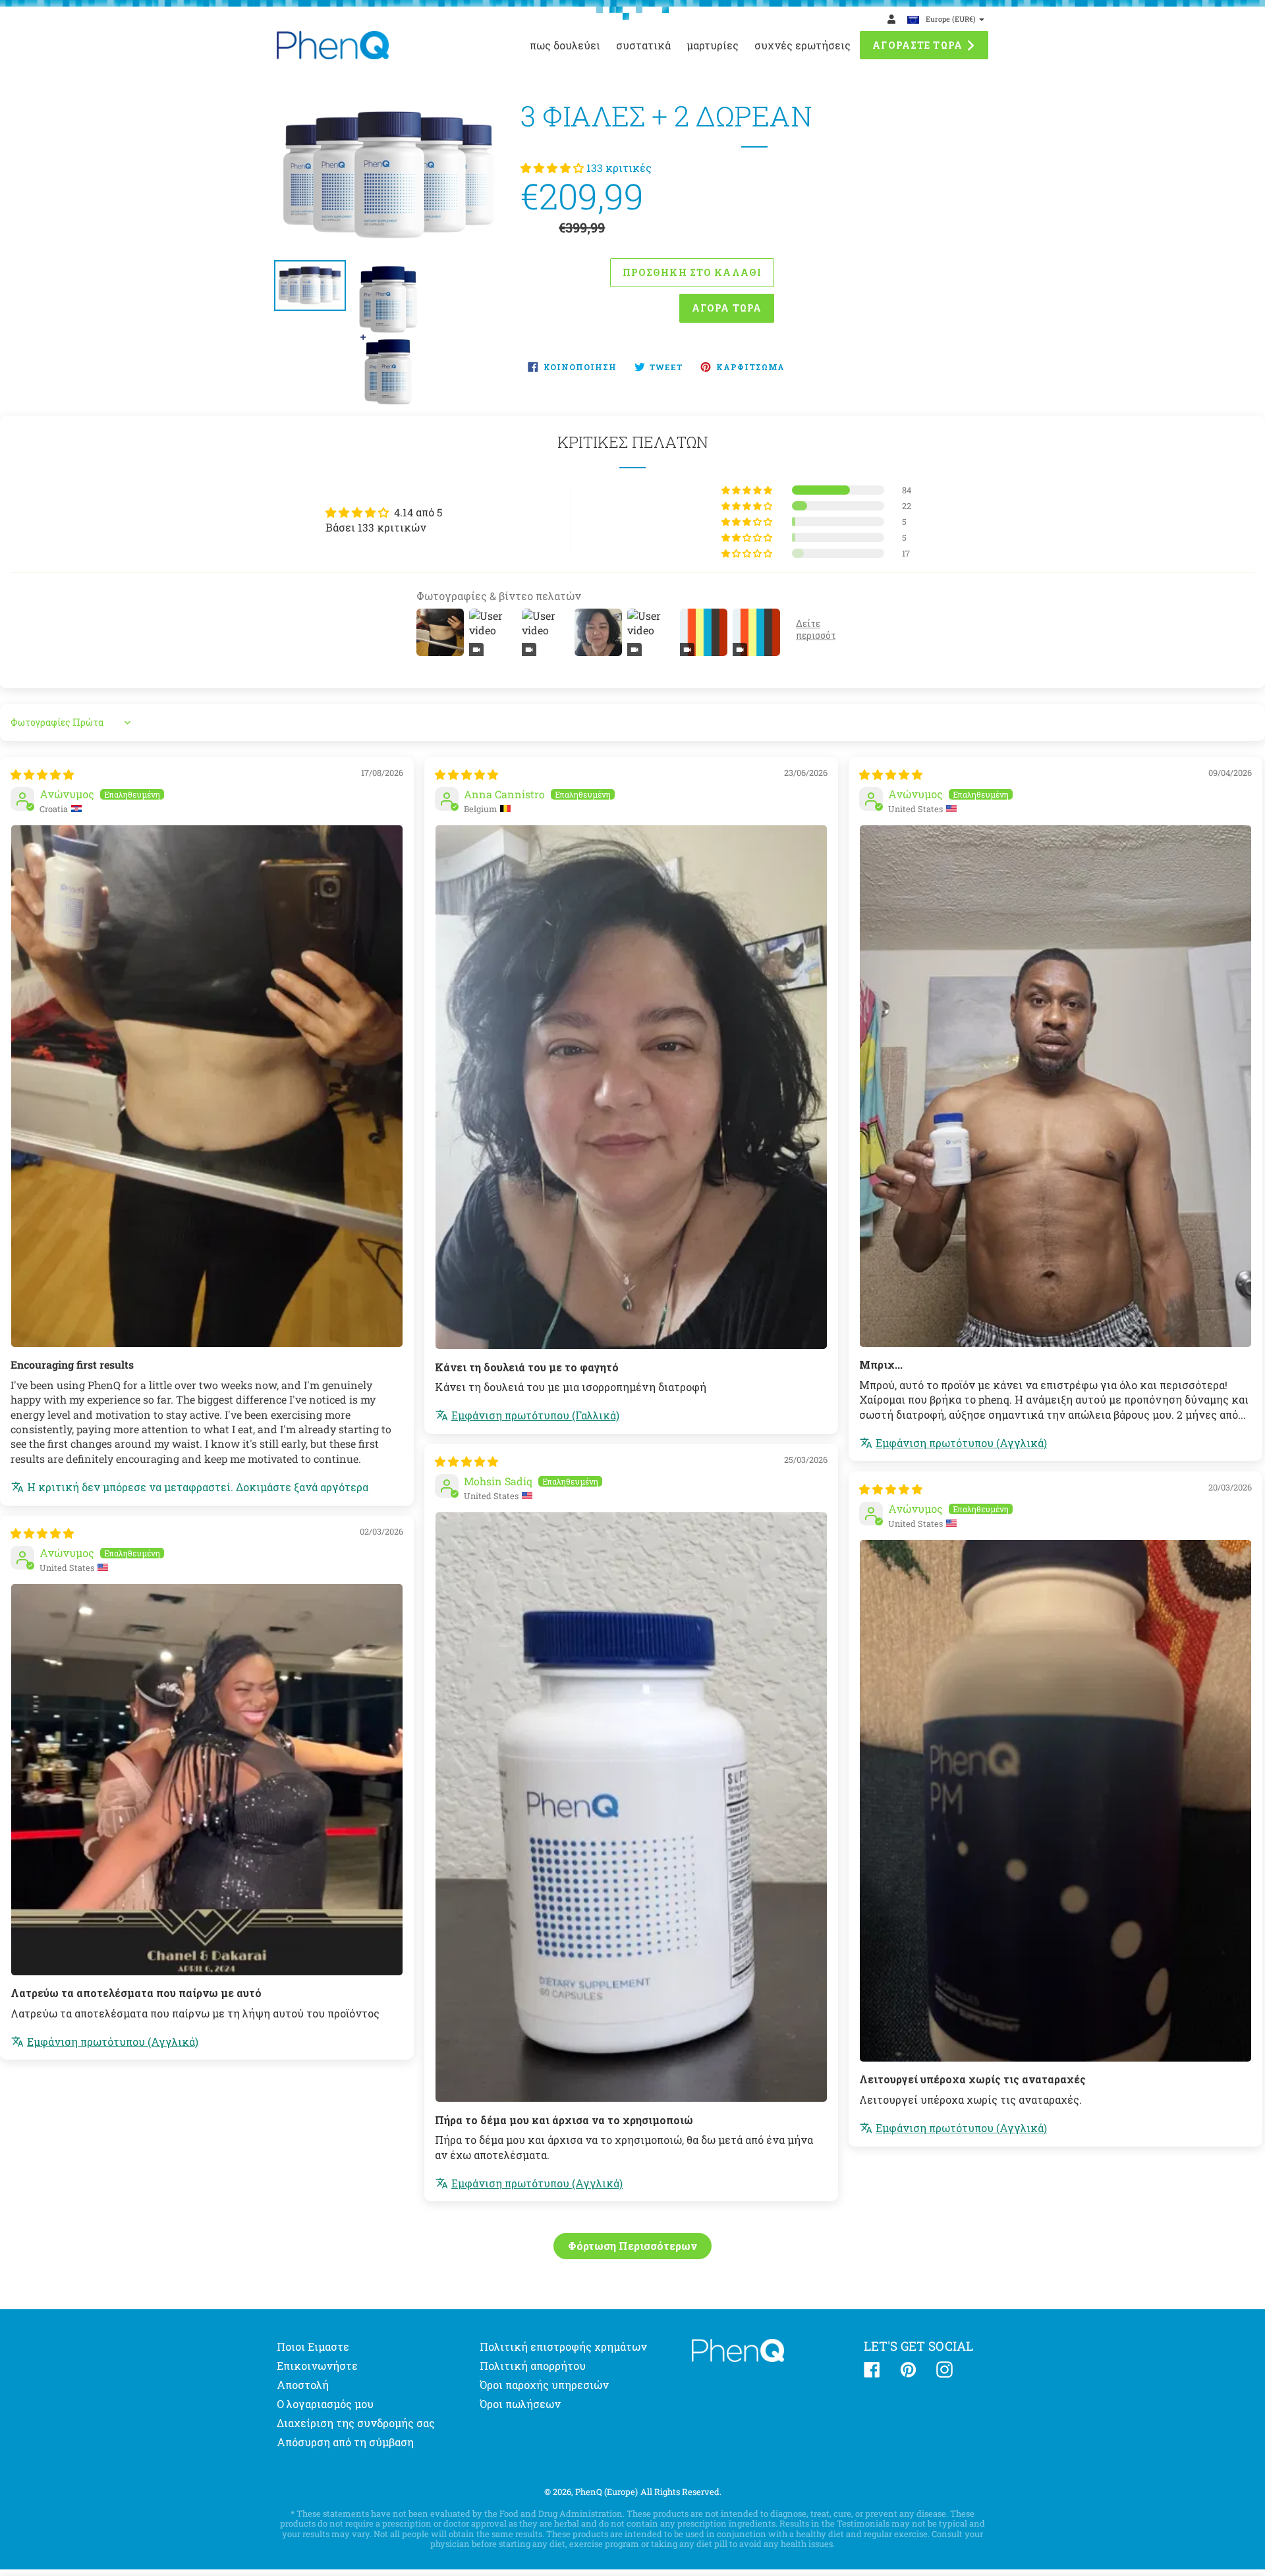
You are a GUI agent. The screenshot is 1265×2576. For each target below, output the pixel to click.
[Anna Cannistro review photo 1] (631, 1087)
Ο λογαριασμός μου (325, 2404)
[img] (42, 774)
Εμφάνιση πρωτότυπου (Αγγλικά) (961, 1443)
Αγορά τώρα (727, 308)
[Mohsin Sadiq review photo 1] (631, 1807)
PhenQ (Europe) (606, 2492)
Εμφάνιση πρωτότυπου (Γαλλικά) (535, 1415)
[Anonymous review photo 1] (207, 1086)
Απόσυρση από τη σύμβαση (345, 2442)
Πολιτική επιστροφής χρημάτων (563, 2346)
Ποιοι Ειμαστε (313, 2346)
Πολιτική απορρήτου (533, 2366)
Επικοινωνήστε (317, 2366)
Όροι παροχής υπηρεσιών (544, 2385)
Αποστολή (303, 2385)
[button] (553, 168)
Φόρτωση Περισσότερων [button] (632, 2246)
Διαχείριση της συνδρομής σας (356, 2423)
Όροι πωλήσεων (520, 2404)
